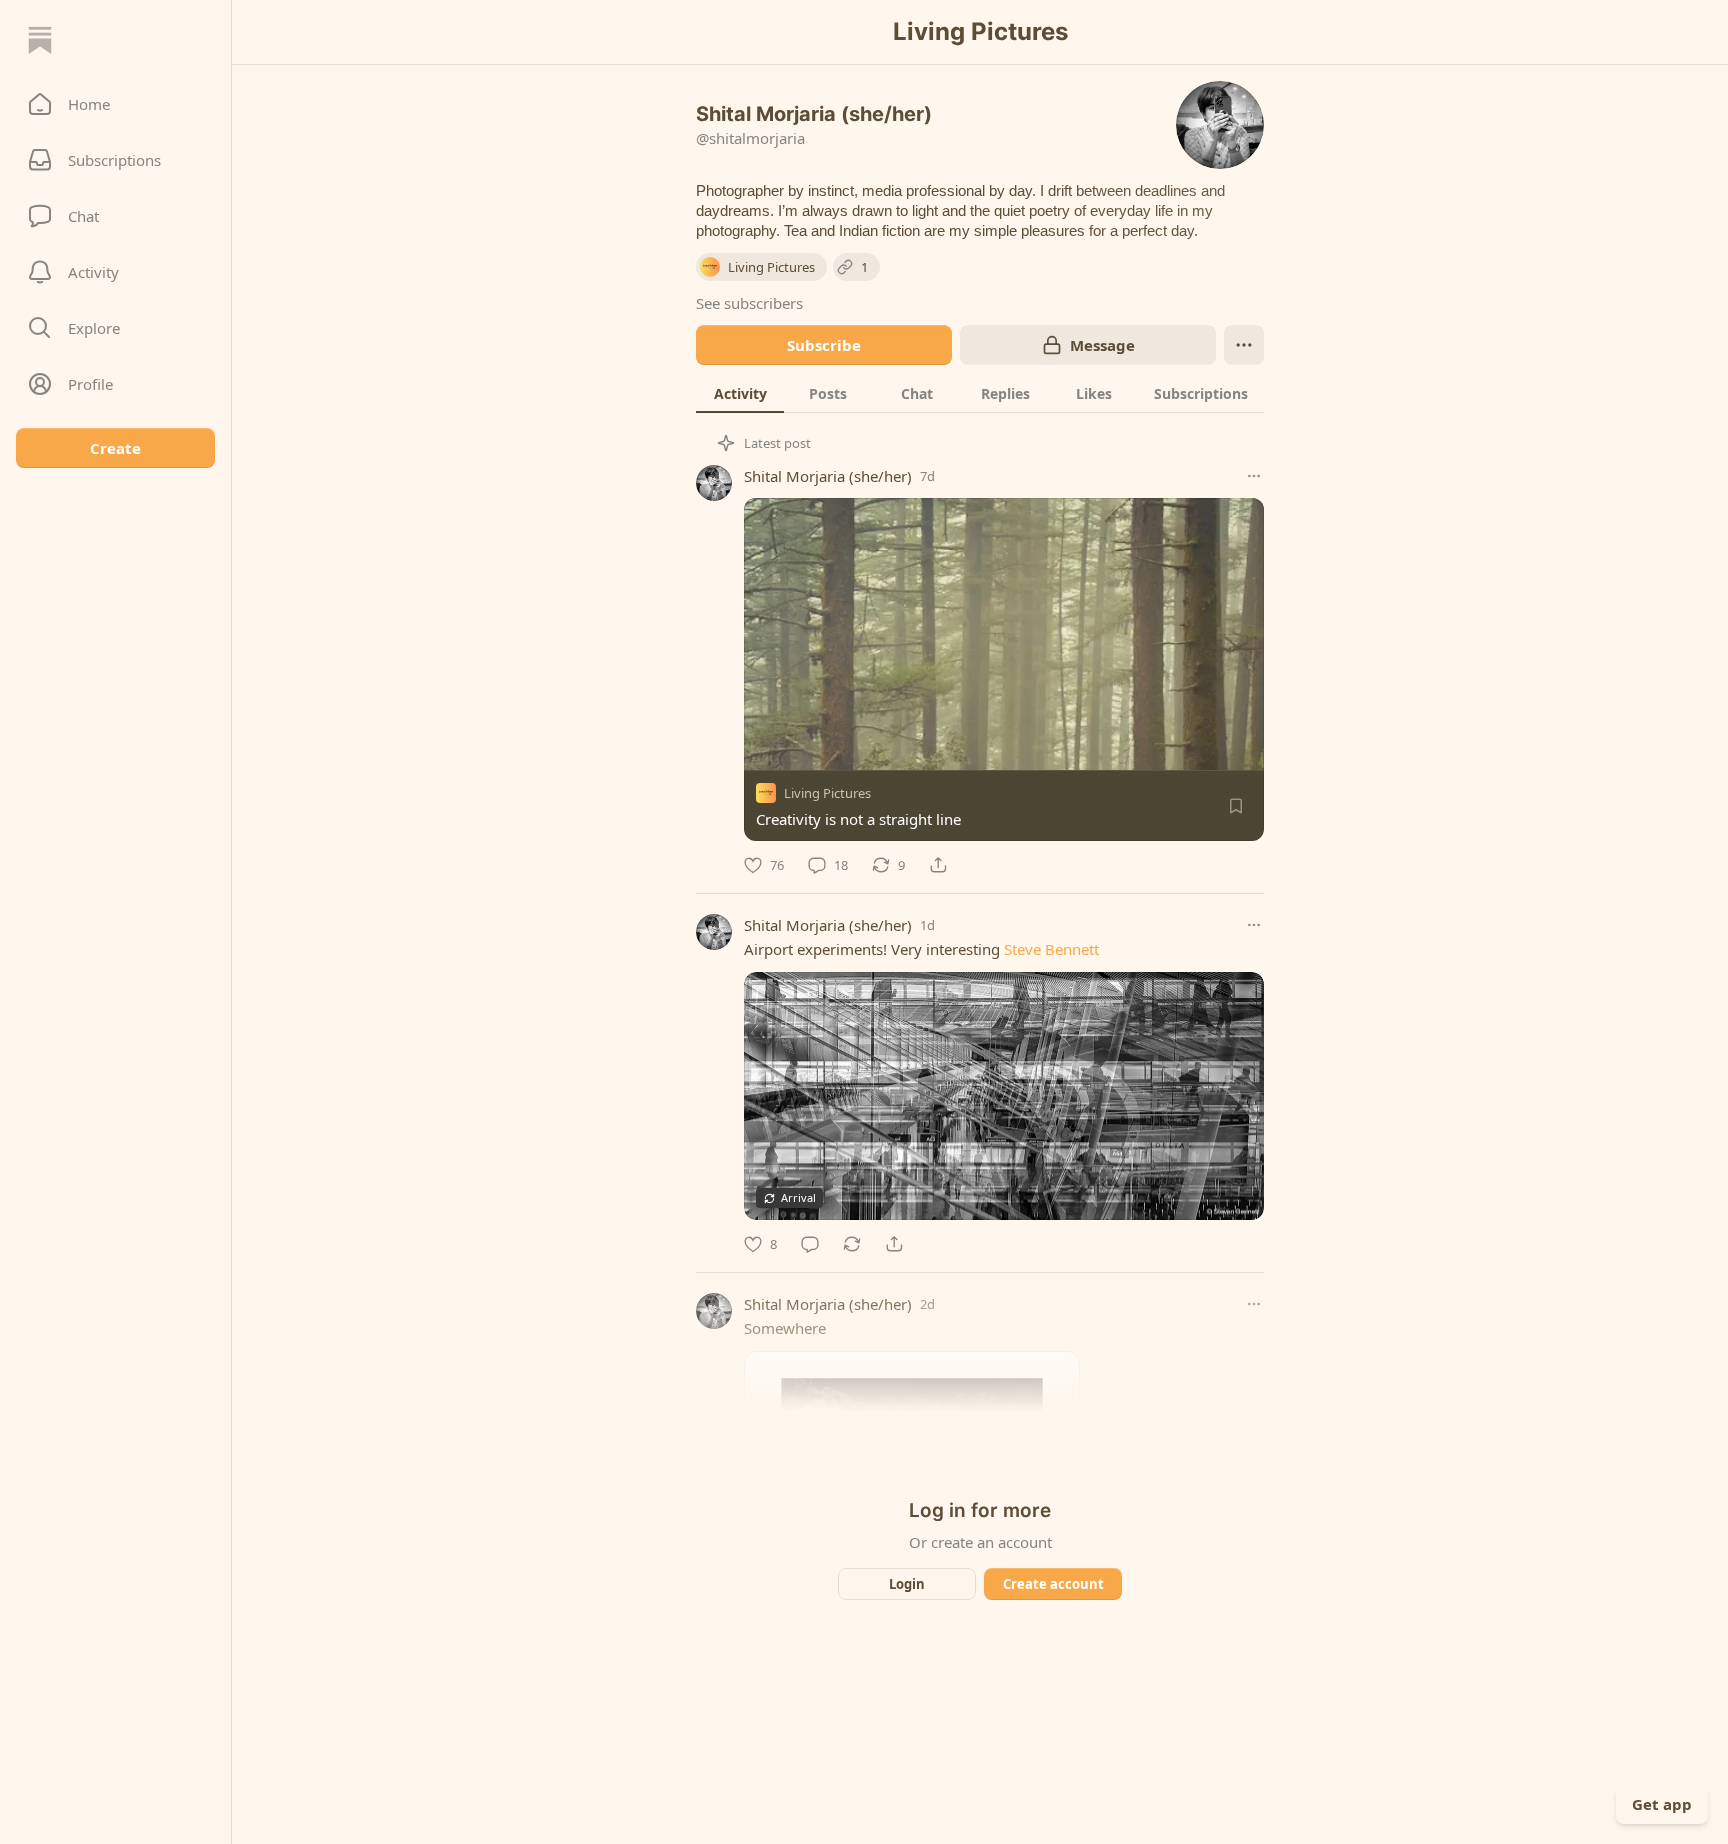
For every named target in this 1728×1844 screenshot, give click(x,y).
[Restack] (852, 1244)
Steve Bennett (1051, 949)
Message (1102, 345)
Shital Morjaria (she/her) (828, 476)
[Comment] (810, 1244)
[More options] (1254, 476)
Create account (1053, 1584)
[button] (115, 104)
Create (115, 448)
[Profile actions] (1244, 345)
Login (907, 1584)
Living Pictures (827, 793)
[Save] (1236, 806)
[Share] (938, 865)
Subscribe (824, 345)
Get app (1662, 1804)
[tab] (740, 393)
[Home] (40, 40)
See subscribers (749, 303)
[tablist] (980, 393)
